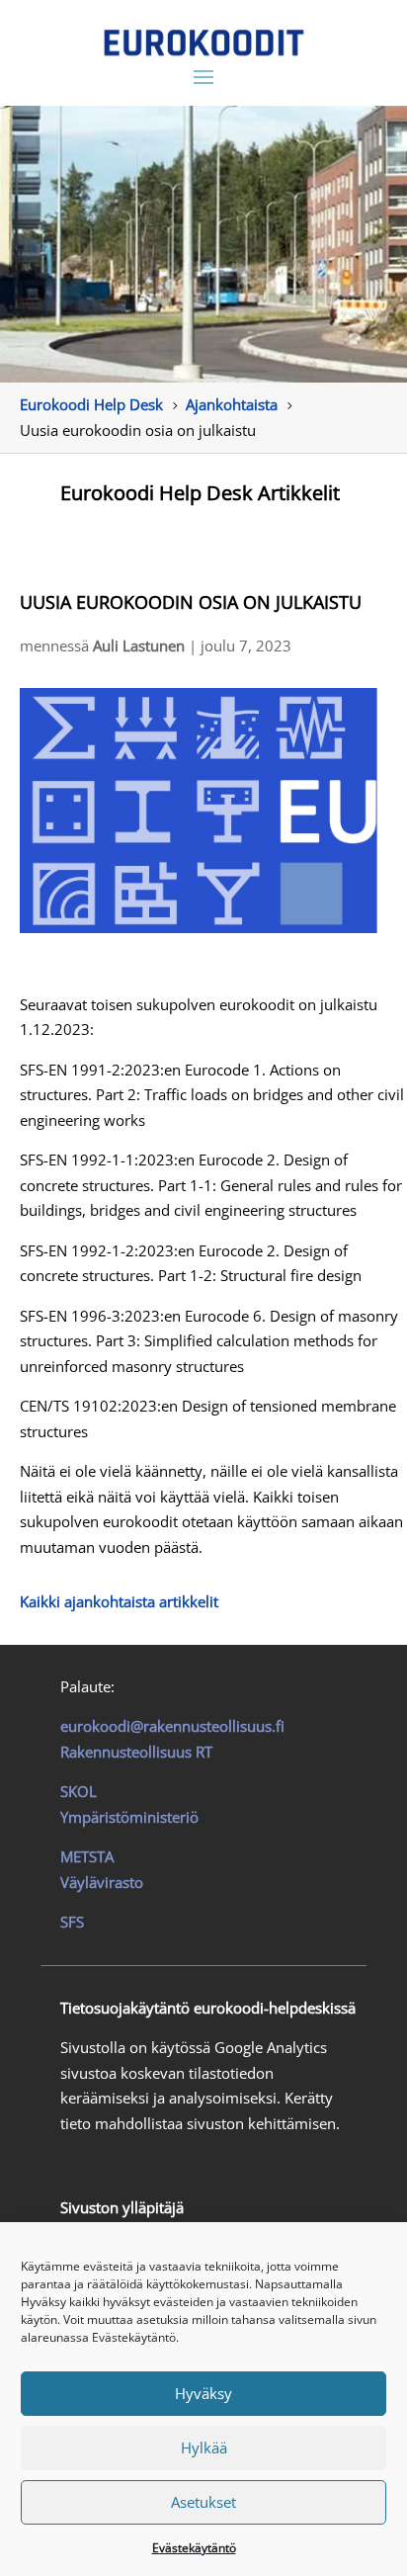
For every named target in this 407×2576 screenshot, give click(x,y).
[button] (203, 76)
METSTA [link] (87, 1856)
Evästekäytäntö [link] (194, 2548)
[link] (204, 43)
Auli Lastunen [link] (139, 645)
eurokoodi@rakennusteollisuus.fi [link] (172, 1726)
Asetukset (203, 2502)
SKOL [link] (79, 1791)
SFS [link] (72, 1922)
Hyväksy (203, 2393)
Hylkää (204, 2447)
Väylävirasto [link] (102, 1882)
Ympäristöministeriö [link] (129, 1817)
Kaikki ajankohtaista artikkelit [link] (119, 1601)
